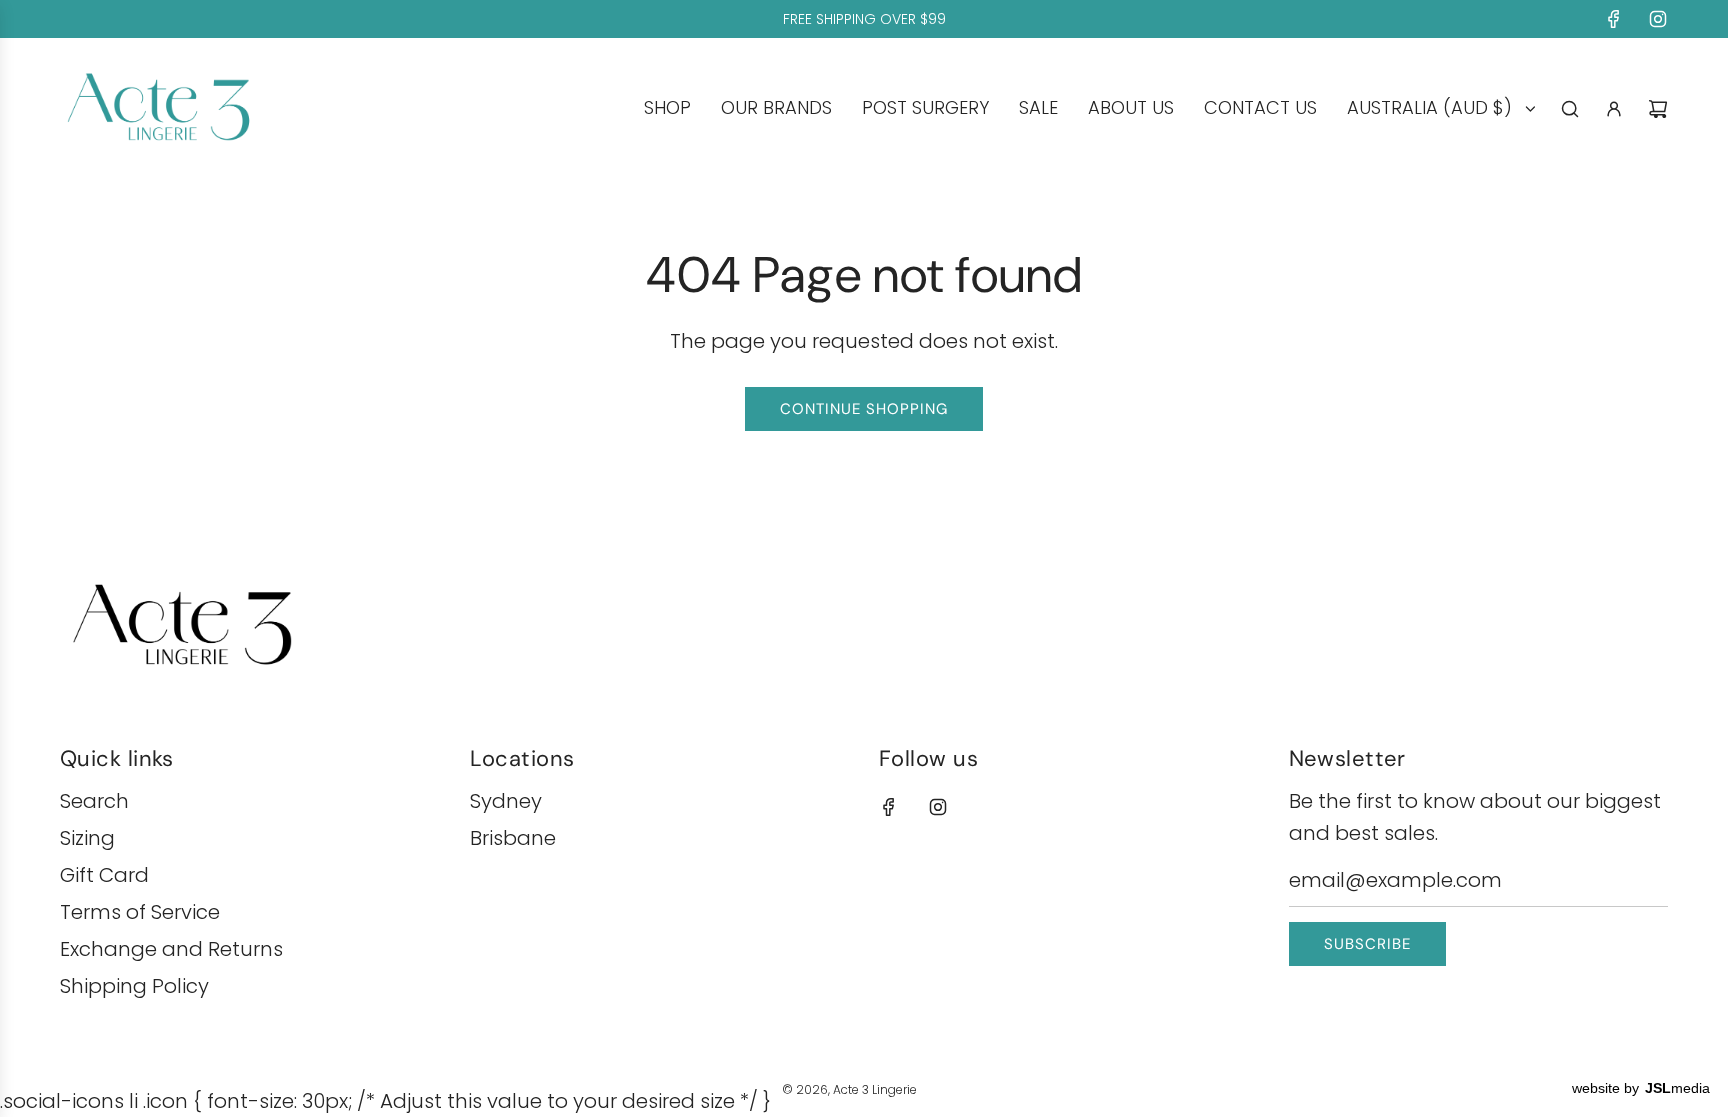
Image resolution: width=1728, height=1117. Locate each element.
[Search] (1570, 109)
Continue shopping (864, 409)
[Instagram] (1658, 19)
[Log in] (1614, 109)
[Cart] (1658, 109)
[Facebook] (1614, 19)
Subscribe (1367, 944)
